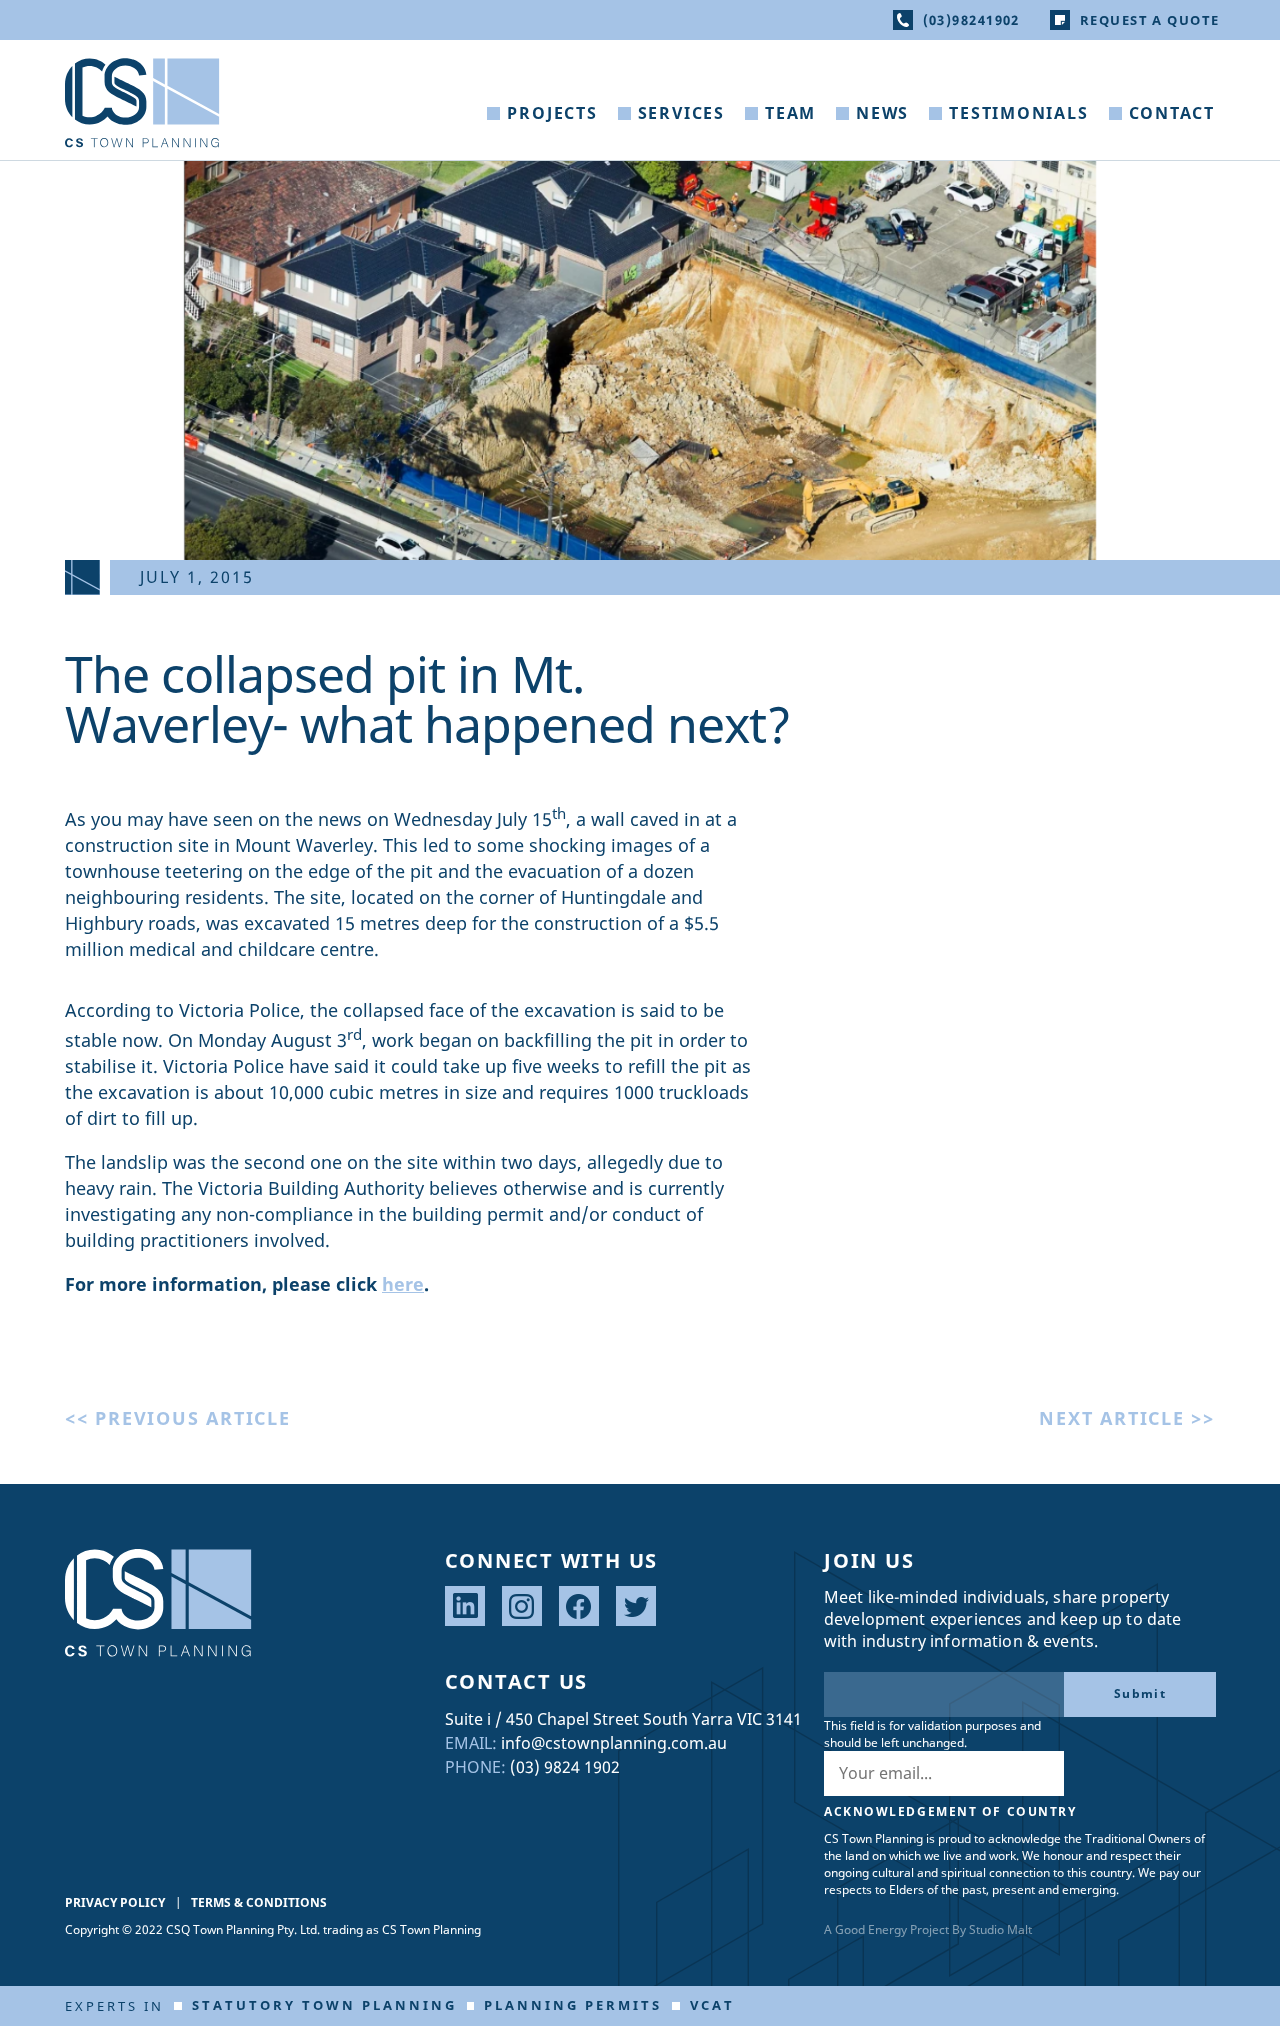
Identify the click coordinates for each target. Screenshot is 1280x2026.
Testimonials (1018, 113)
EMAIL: (471, 1743)
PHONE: (475, 1767)
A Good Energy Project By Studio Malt (928, 1929)
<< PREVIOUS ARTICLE (178, 1418)
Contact (1172, 113)
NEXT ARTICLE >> (1127, 1418)
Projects (552, 113)
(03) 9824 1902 (565, 1767)
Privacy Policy (115, 1902)
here (403, 1284)
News (882, 113)
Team (790, 113)
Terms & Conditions (259, 1902)
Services (681, 113)
